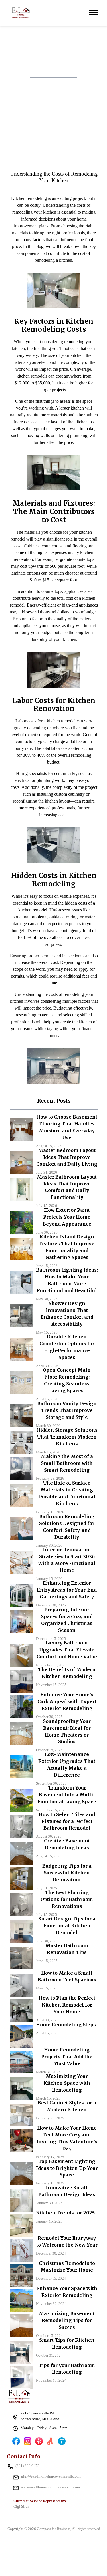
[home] (19, 12)
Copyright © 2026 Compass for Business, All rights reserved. (54, 2529)
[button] (94, 12)
